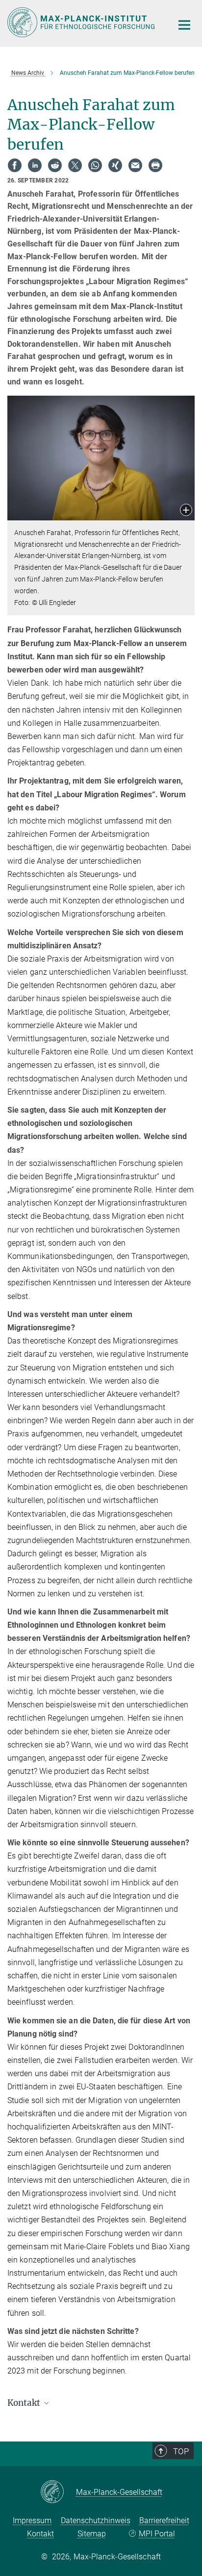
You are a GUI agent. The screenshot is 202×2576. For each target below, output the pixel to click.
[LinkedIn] (35, 165)
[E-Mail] (135, 165)
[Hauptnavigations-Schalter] (184, 25)
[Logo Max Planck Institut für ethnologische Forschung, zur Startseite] (83, 22)
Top (181, 2451)
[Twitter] (75, 165)
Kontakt (40, 2534)
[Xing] (115, 165)
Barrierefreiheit (164, 2520)
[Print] (155, 165)
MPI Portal (157, 2534)
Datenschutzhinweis (96, 2520)
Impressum (32, 2520)
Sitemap (92, 2534)
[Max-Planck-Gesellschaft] (58, 2492)
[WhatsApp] (95, 165)
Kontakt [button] (25, 2403)
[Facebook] (15, 165)
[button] (186, 511)
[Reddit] (55, 165)
